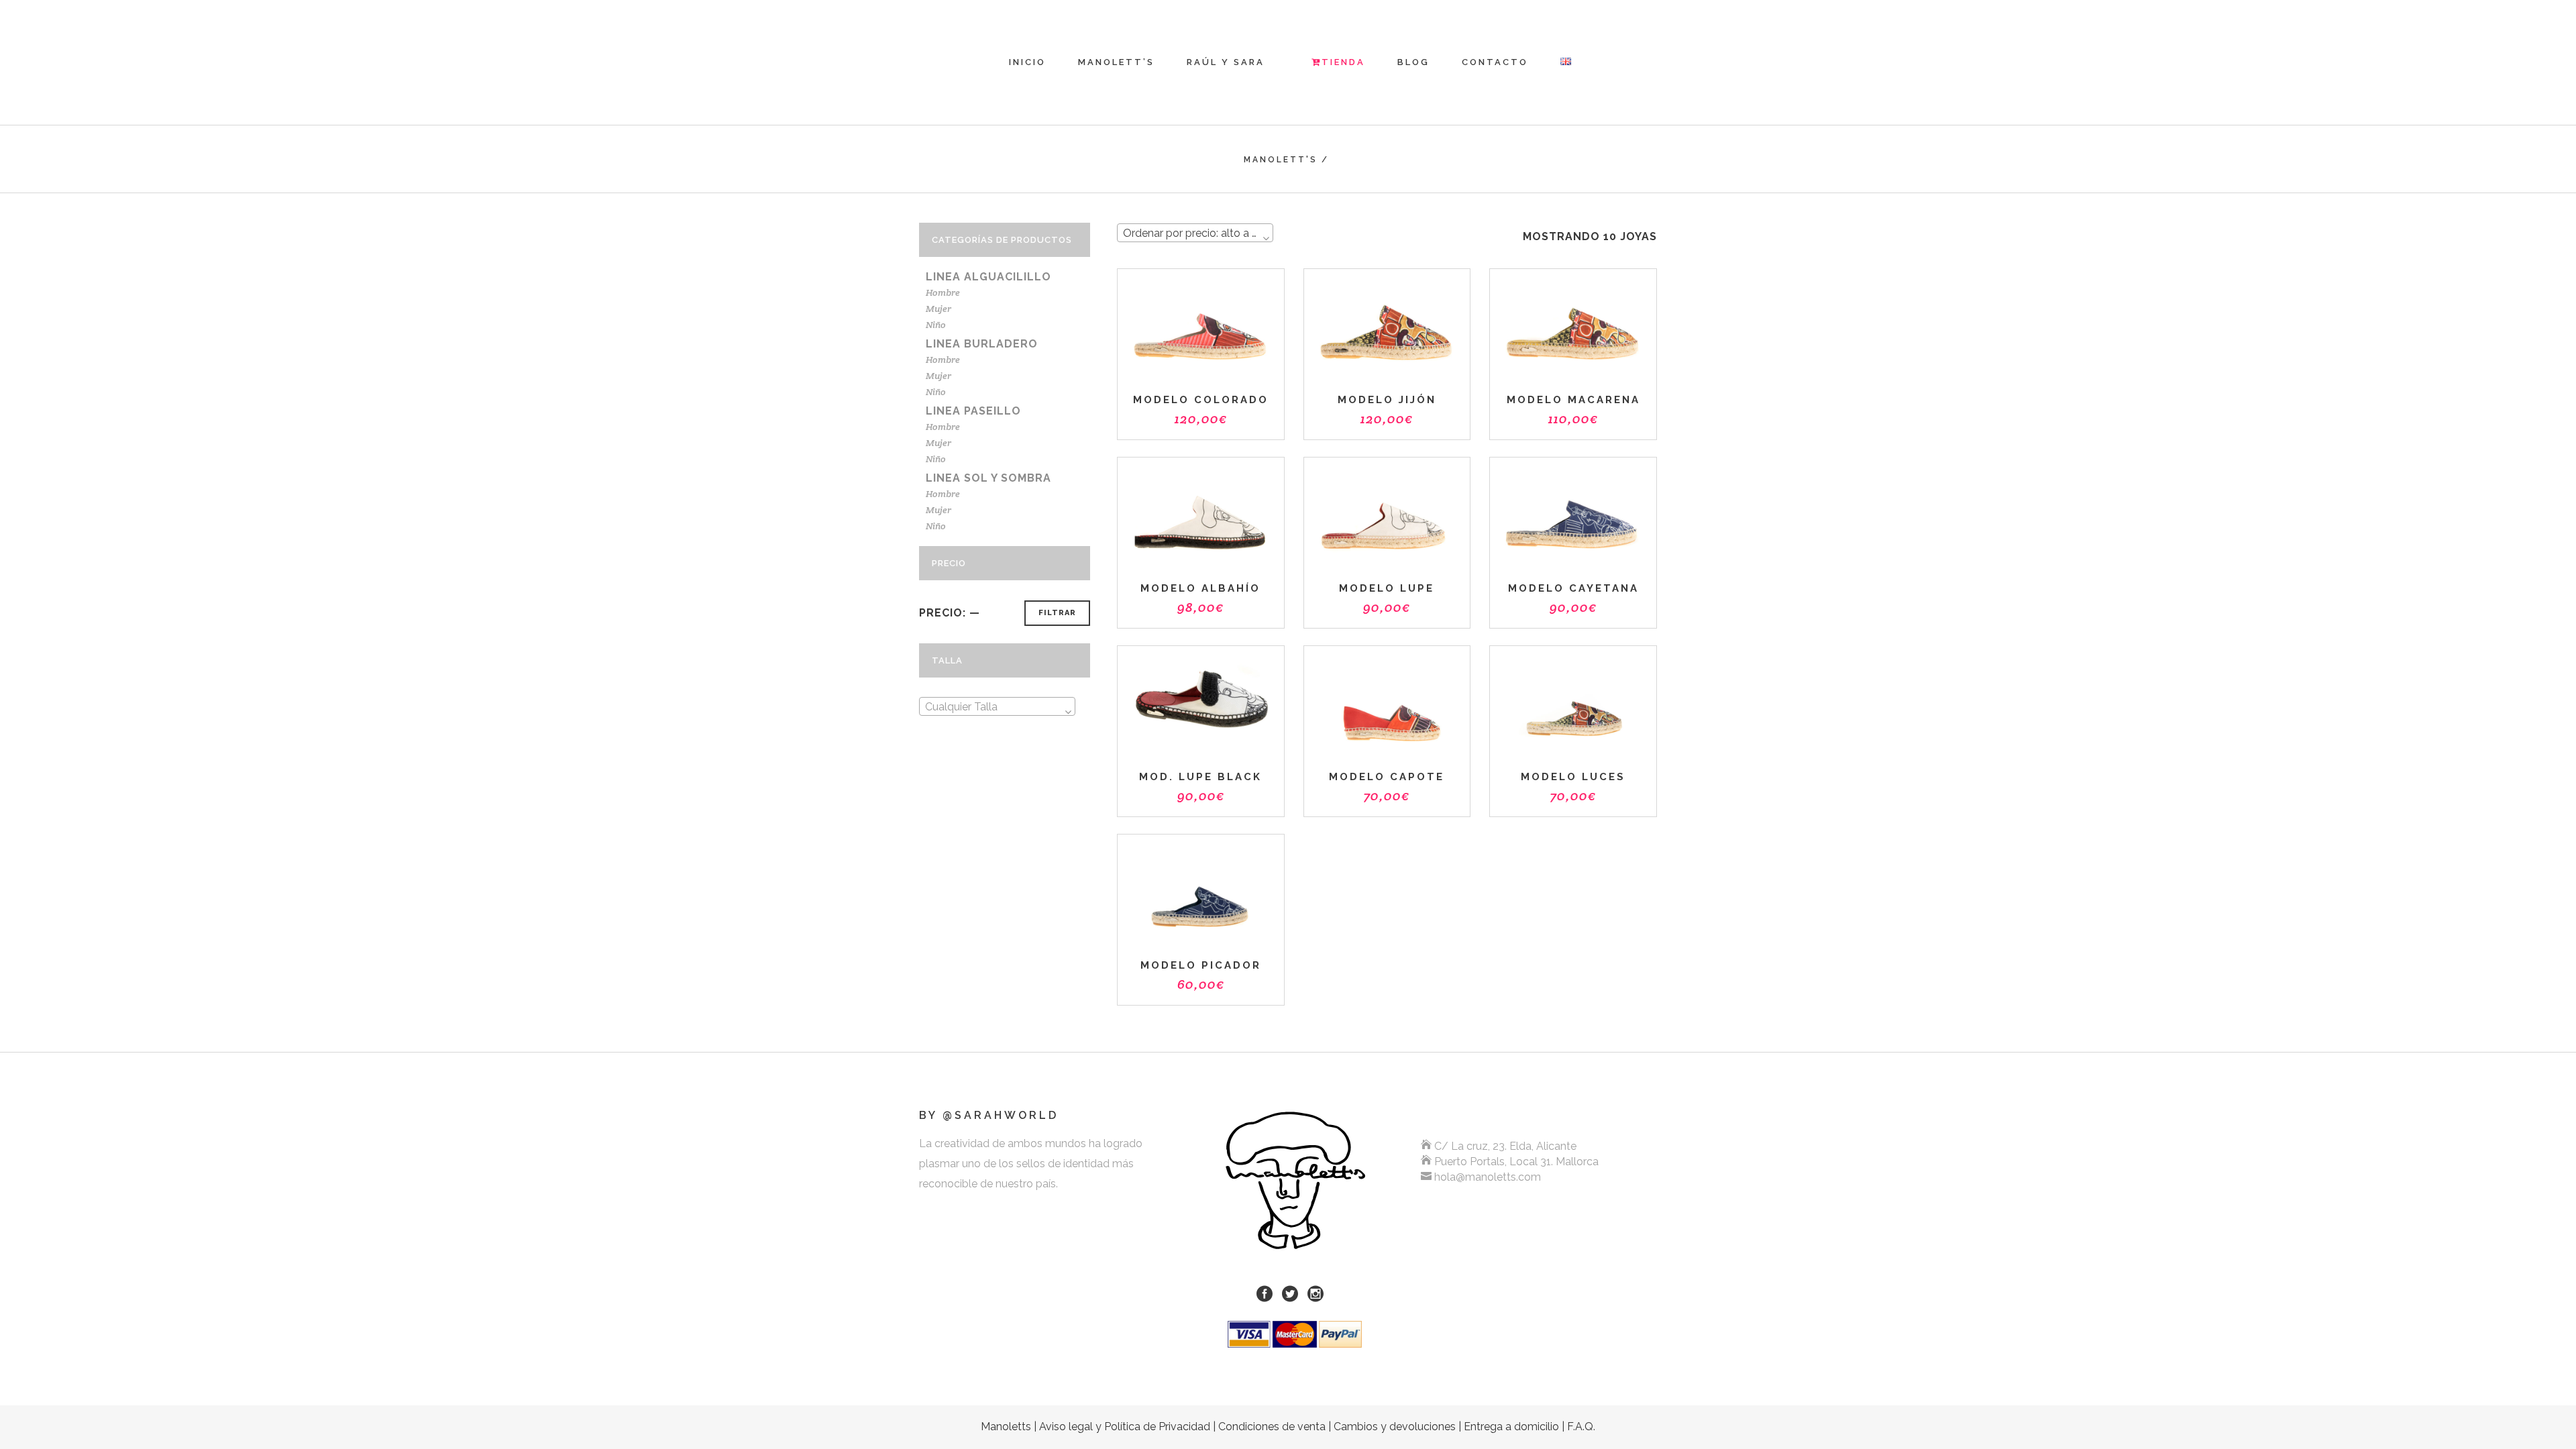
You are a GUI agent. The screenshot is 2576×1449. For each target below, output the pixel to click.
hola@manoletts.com (1488, 1177)
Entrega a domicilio (1511, 1427)
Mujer (938, 309)
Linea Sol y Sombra (988, 478)
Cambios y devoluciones (1395, 1427)
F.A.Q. (1581, 1427)
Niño (936, 325)
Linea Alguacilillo (988, 277)
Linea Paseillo (973, 411)
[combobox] (997, 706)
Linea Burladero (982, 344)
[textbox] (997, 707)
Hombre (943, 292)
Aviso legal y (1125, 1427)
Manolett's (1281, 160)
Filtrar (1057, 613)
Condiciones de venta (1272, 1427)
